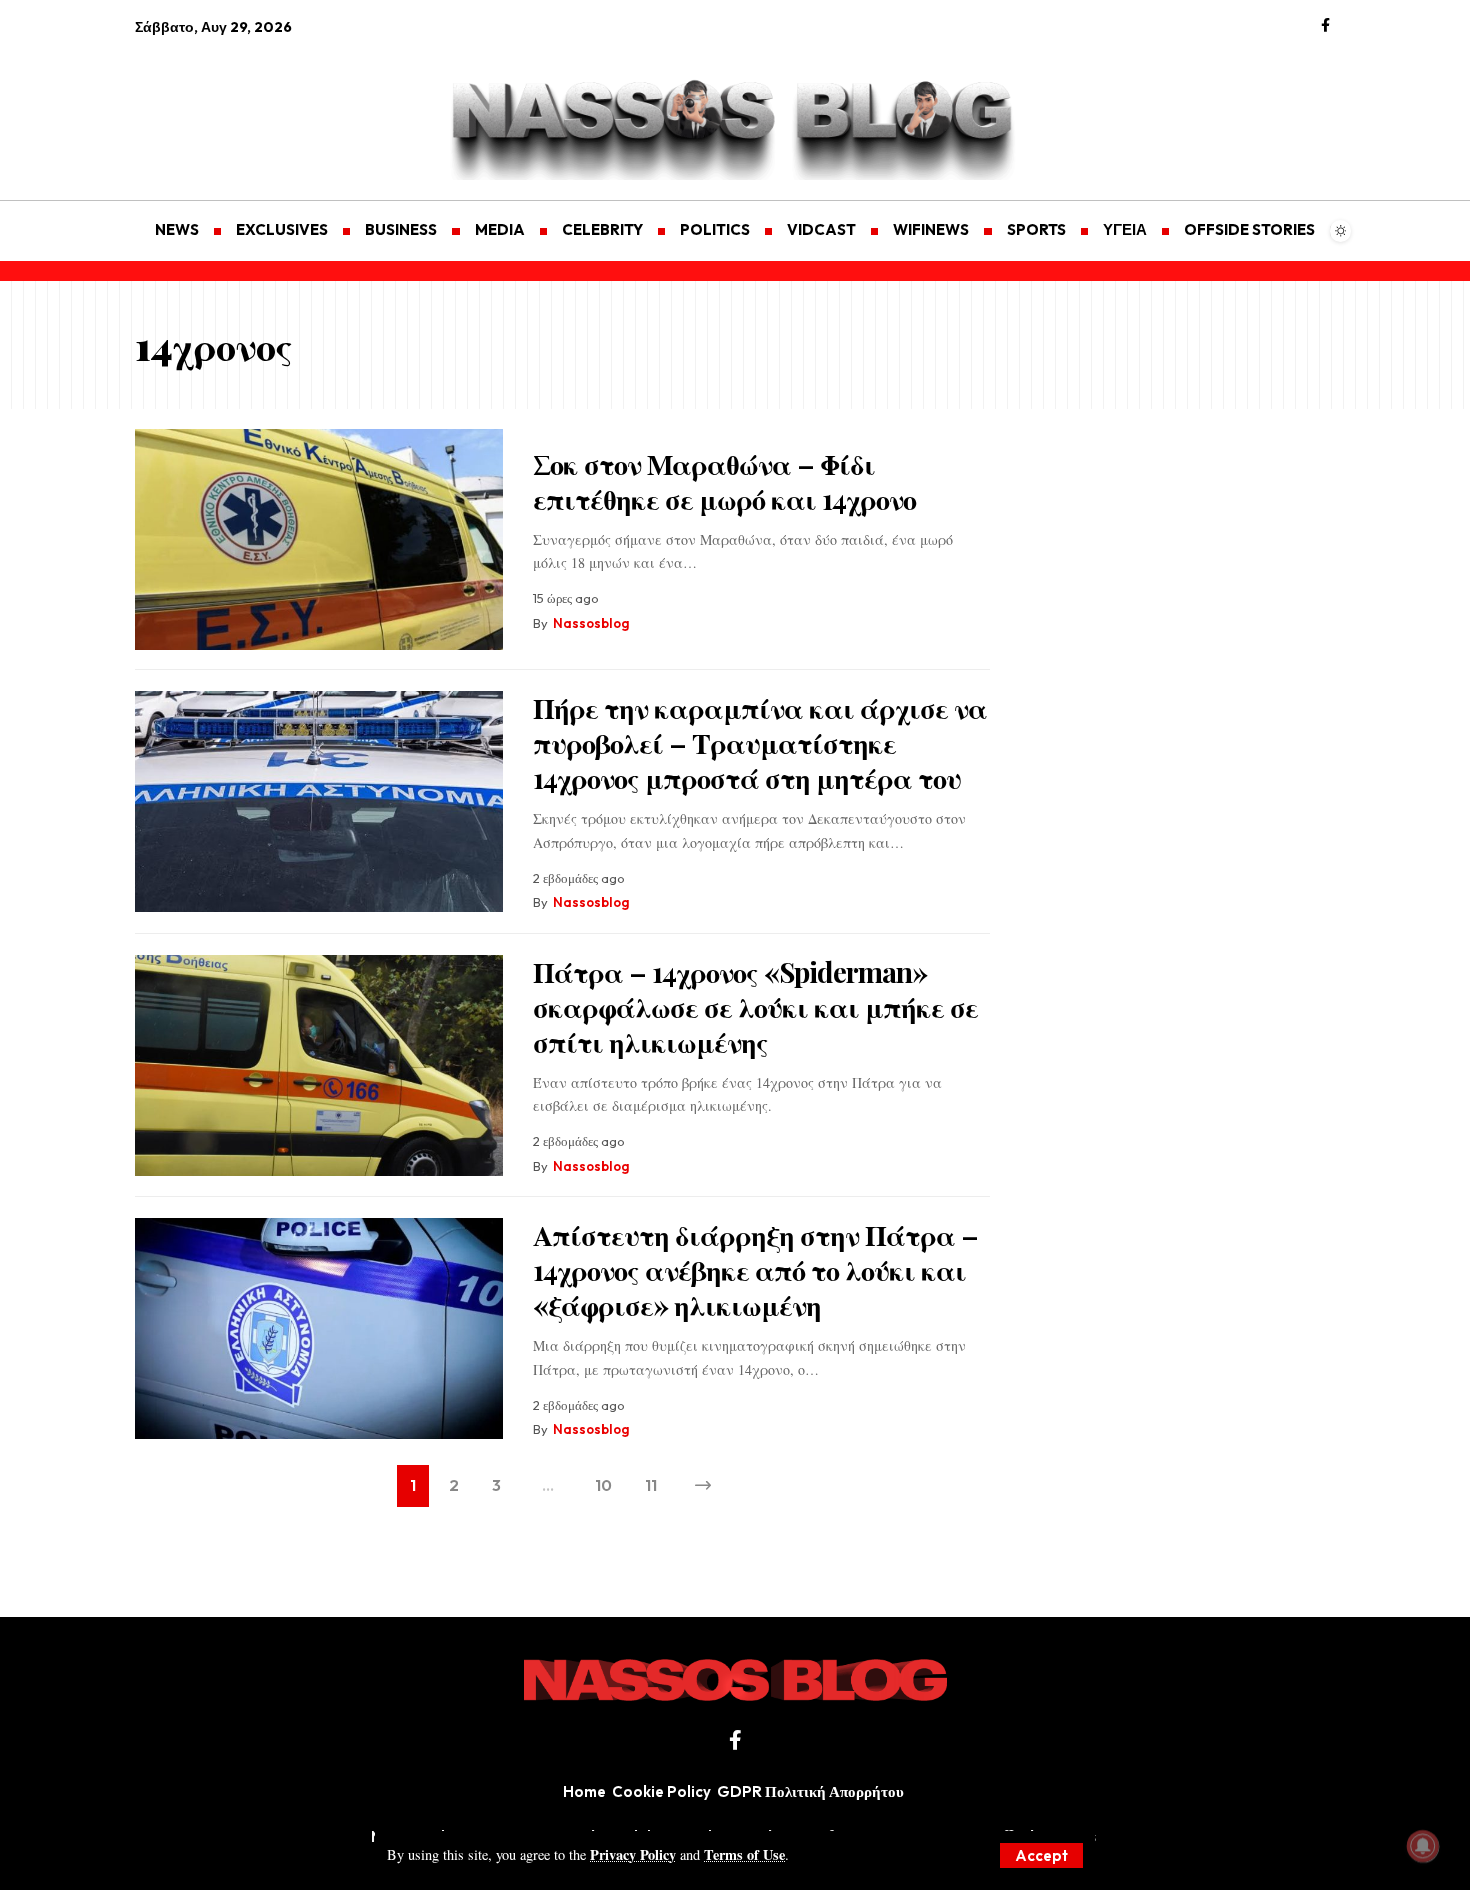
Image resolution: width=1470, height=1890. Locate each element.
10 (603, 1485)
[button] (1041, 1855)
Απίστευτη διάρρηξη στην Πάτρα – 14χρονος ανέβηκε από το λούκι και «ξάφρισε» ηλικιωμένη (755, 1269)
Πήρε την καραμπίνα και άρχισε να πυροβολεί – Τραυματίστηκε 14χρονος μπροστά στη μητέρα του (760, 742)
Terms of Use (744, 1854)
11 (651, 1485)
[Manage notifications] (1423, 1846)
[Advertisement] (230, 106)
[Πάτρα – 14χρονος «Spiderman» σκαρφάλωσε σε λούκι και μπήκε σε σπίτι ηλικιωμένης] (319, 1065)
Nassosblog (591, 623)
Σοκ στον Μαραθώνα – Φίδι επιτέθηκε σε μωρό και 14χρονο (724, 481)
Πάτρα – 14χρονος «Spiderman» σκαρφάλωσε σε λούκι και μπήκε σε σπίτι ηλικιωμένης (755, 1006)
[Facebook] (1325, 26)
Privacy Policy (633, 1854)
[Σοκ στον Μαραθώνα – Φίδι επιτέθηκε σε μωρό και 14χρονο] (319, 539)
